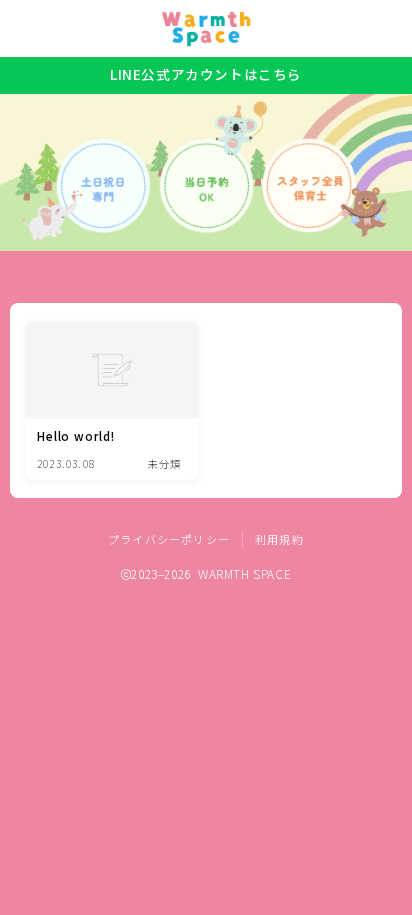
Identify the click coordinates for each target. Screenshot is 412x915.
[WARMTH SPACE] (206, 29)
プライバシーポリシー (169, 539)
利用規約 (279, 539)
